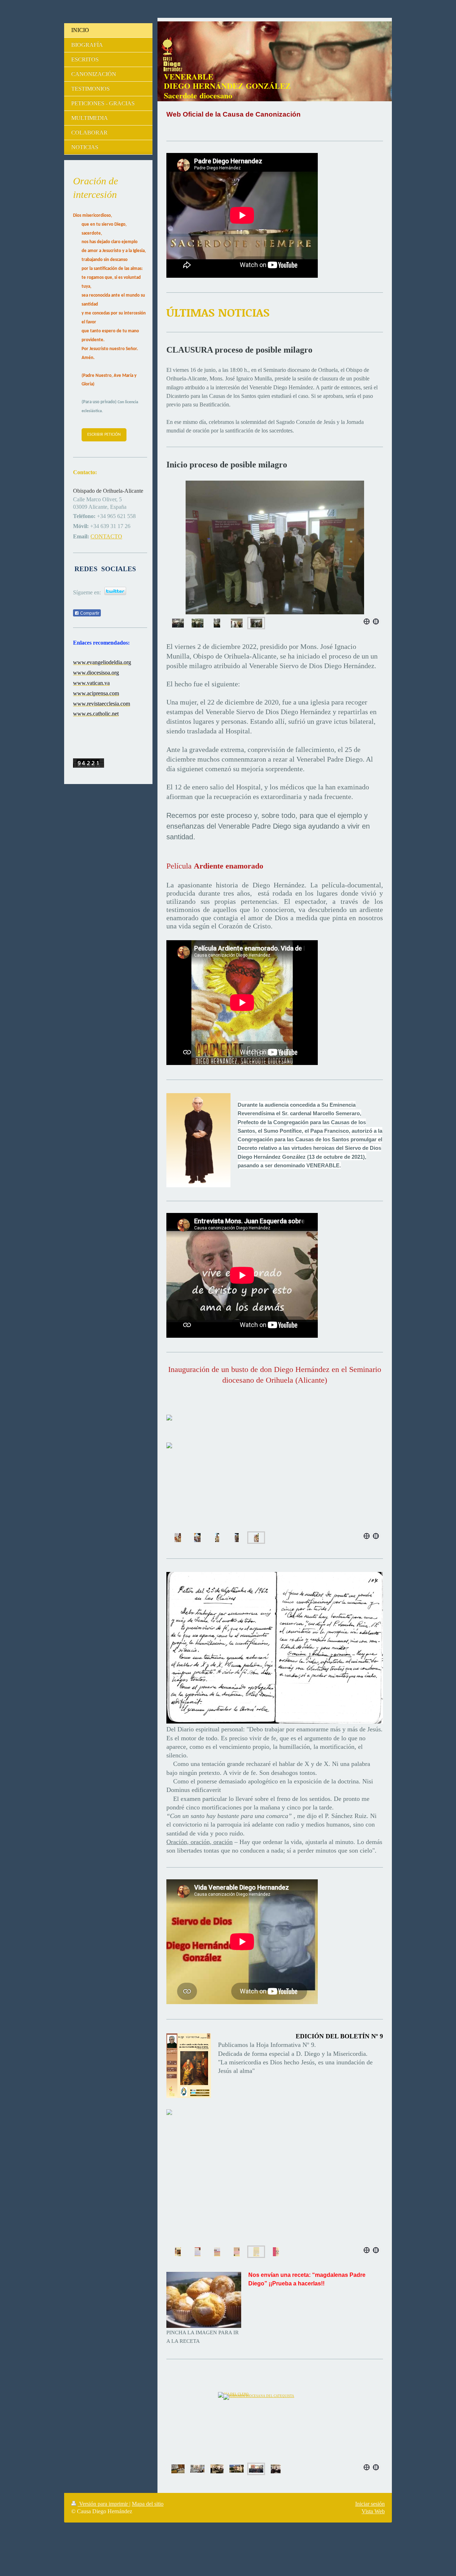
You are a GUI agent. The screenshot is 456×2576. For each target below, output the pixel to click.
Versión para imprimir (103, 2504)
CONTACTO (106, 536)
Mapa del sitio (148, 2504)
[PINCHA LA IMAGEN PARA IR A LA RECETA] (204, 2300)
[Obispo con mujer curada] (198, 623)
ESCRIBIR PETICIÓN (104, 435)
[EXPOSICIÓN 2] (217, 2469)
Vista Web (373, 2511)
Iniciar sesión (370, 2504)
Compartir (89, 613)
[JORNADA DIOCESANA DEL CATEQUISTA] (275, 2416)
